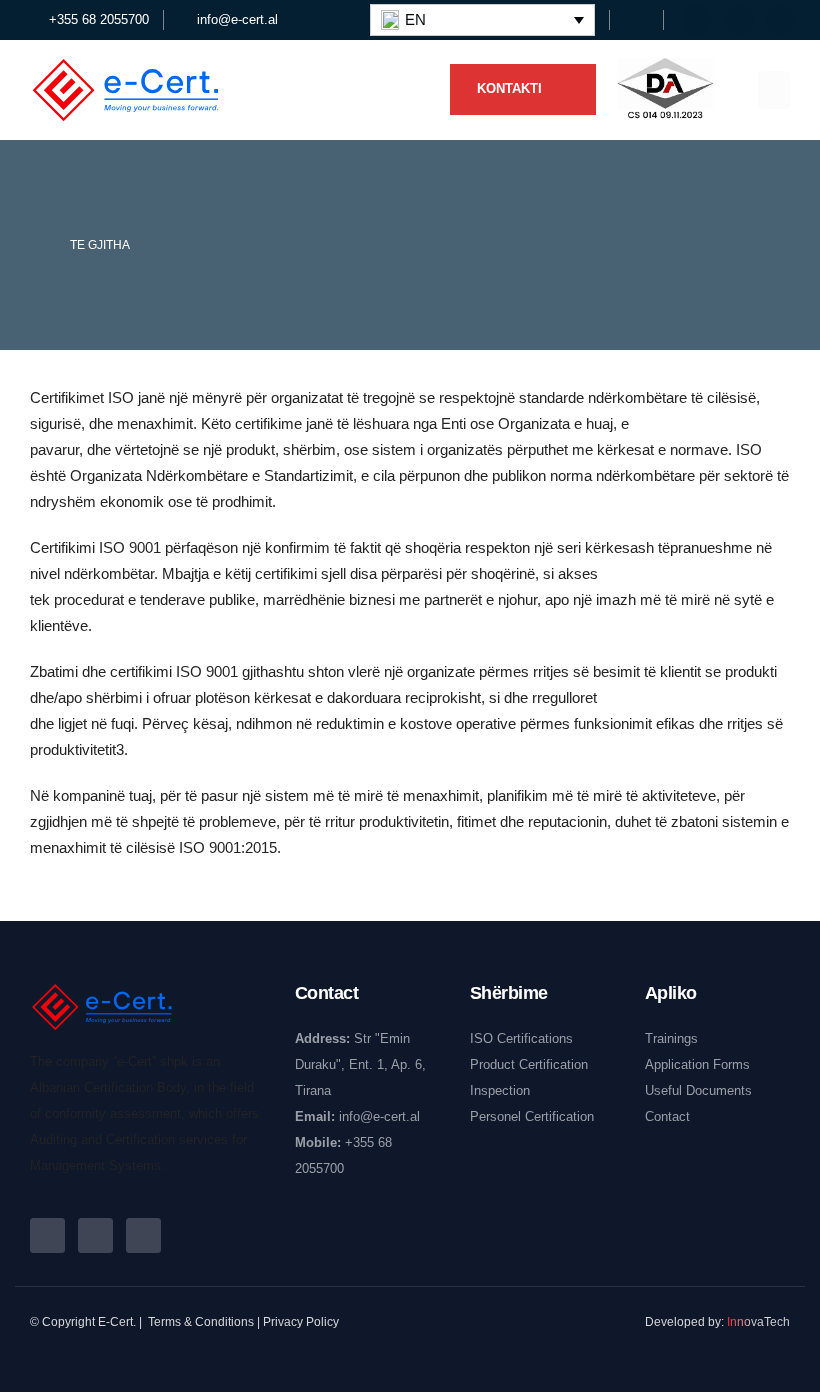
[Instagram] (781, 20)
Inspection (500, 1090)
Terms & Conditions (201, 1322)
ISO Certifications (521, 1038)
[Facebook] (697, 20)
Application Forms (697, 1064)
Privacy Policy (301, 1322)
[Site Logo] (125, 90)
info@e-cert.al (379, 1116)
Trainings (671, 1038)
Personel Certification (532, 1116)
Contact (667, 1116)
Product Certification (529, 1064)
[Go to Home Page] (36, 245)
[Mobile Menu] (774, 90)
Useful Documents (698, 1090)
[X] (739, 20)
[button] (633, 21)
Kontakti (511, 88)
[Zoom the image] (665, 71)
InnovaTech (758, 1322)
